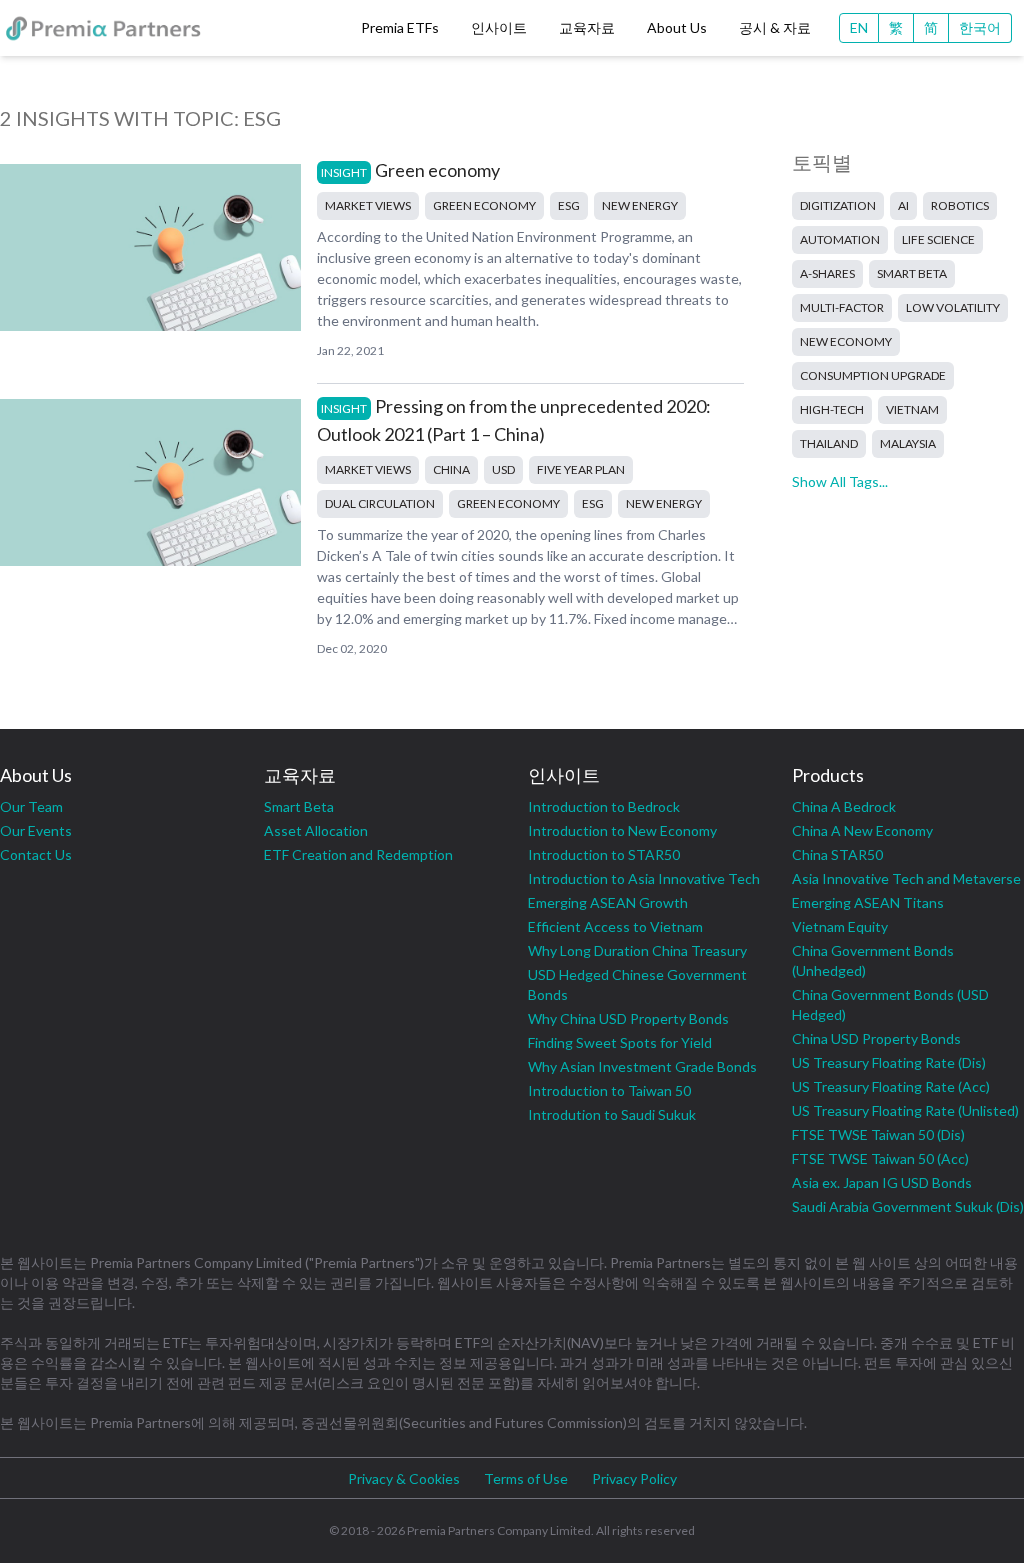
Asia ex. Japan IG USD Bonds (882, 1182)
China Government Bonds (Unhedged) (873, 960)
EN (859, 27)
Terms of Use (526, 1478)
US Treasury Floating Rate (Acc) (891, 1086)
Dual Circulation (380, 503)
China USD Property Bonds (876, 1038)
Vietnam (912, 409)
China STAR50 (837, 854)
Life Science (938, 239)
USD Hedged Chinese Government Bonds (637, 984)
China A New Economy (862, 830)
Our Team (31, 806)
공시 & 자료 (775, 27)
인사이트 (499, 27)
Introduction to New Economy (622, 830)
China (451, 469)
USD (503, 469)
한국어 (980, 27)
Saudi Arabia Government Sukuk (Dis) (908, 1206)
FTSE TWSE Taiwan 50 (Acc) (880, 1158)
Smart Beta (912, 273)
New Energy (640, 205)
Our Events (36, 830)
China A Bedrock (844, 806)
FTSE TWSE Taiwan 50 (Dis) (878, 1134)
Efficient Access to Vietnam (615, 926)
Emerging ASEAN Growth (608, 902)
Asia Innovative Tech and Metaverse (906, 878)
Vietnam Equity (840, 926)
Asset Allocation (316, 830)
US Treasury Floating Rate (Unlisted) (905, 1110)
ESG (569, 205)
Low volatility (953, 307)
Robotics (960, 205)
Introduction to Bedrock (604, 806)
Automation (840, 239)
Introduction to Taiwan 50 (609, 1090)
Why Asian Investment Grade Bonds (642, 1066)
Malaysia (908, 443)
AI (903, 205)
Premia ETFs (400, 27)
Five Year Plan (581, 469)
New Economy (846, 341)
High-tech (832, 409)
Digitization (838, 205)
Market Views (368, 205)
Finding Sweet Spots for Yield (620, 1042)
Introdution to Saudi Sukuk (612, 1114)
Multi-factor (842, 307)
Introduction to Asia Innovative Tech (644, 878)
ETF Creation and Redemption (358, 854)
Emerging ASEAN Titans (868, 902)
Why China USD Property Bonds (628, 1018)
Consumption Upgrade (873, 375)
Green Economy (484, 205)
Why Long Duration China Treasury (637, 950)
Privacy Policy (634, 1478)
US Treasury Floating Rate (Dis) (889, 1062)
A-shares (827, 273)
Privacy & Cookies (404, 1478)
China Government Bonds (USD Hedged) (890, 1004)
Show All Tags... (840, 481)
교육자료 (587, 27)
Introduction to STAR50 (604, 854)
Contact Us (36, 854)
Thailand (829, 443)
